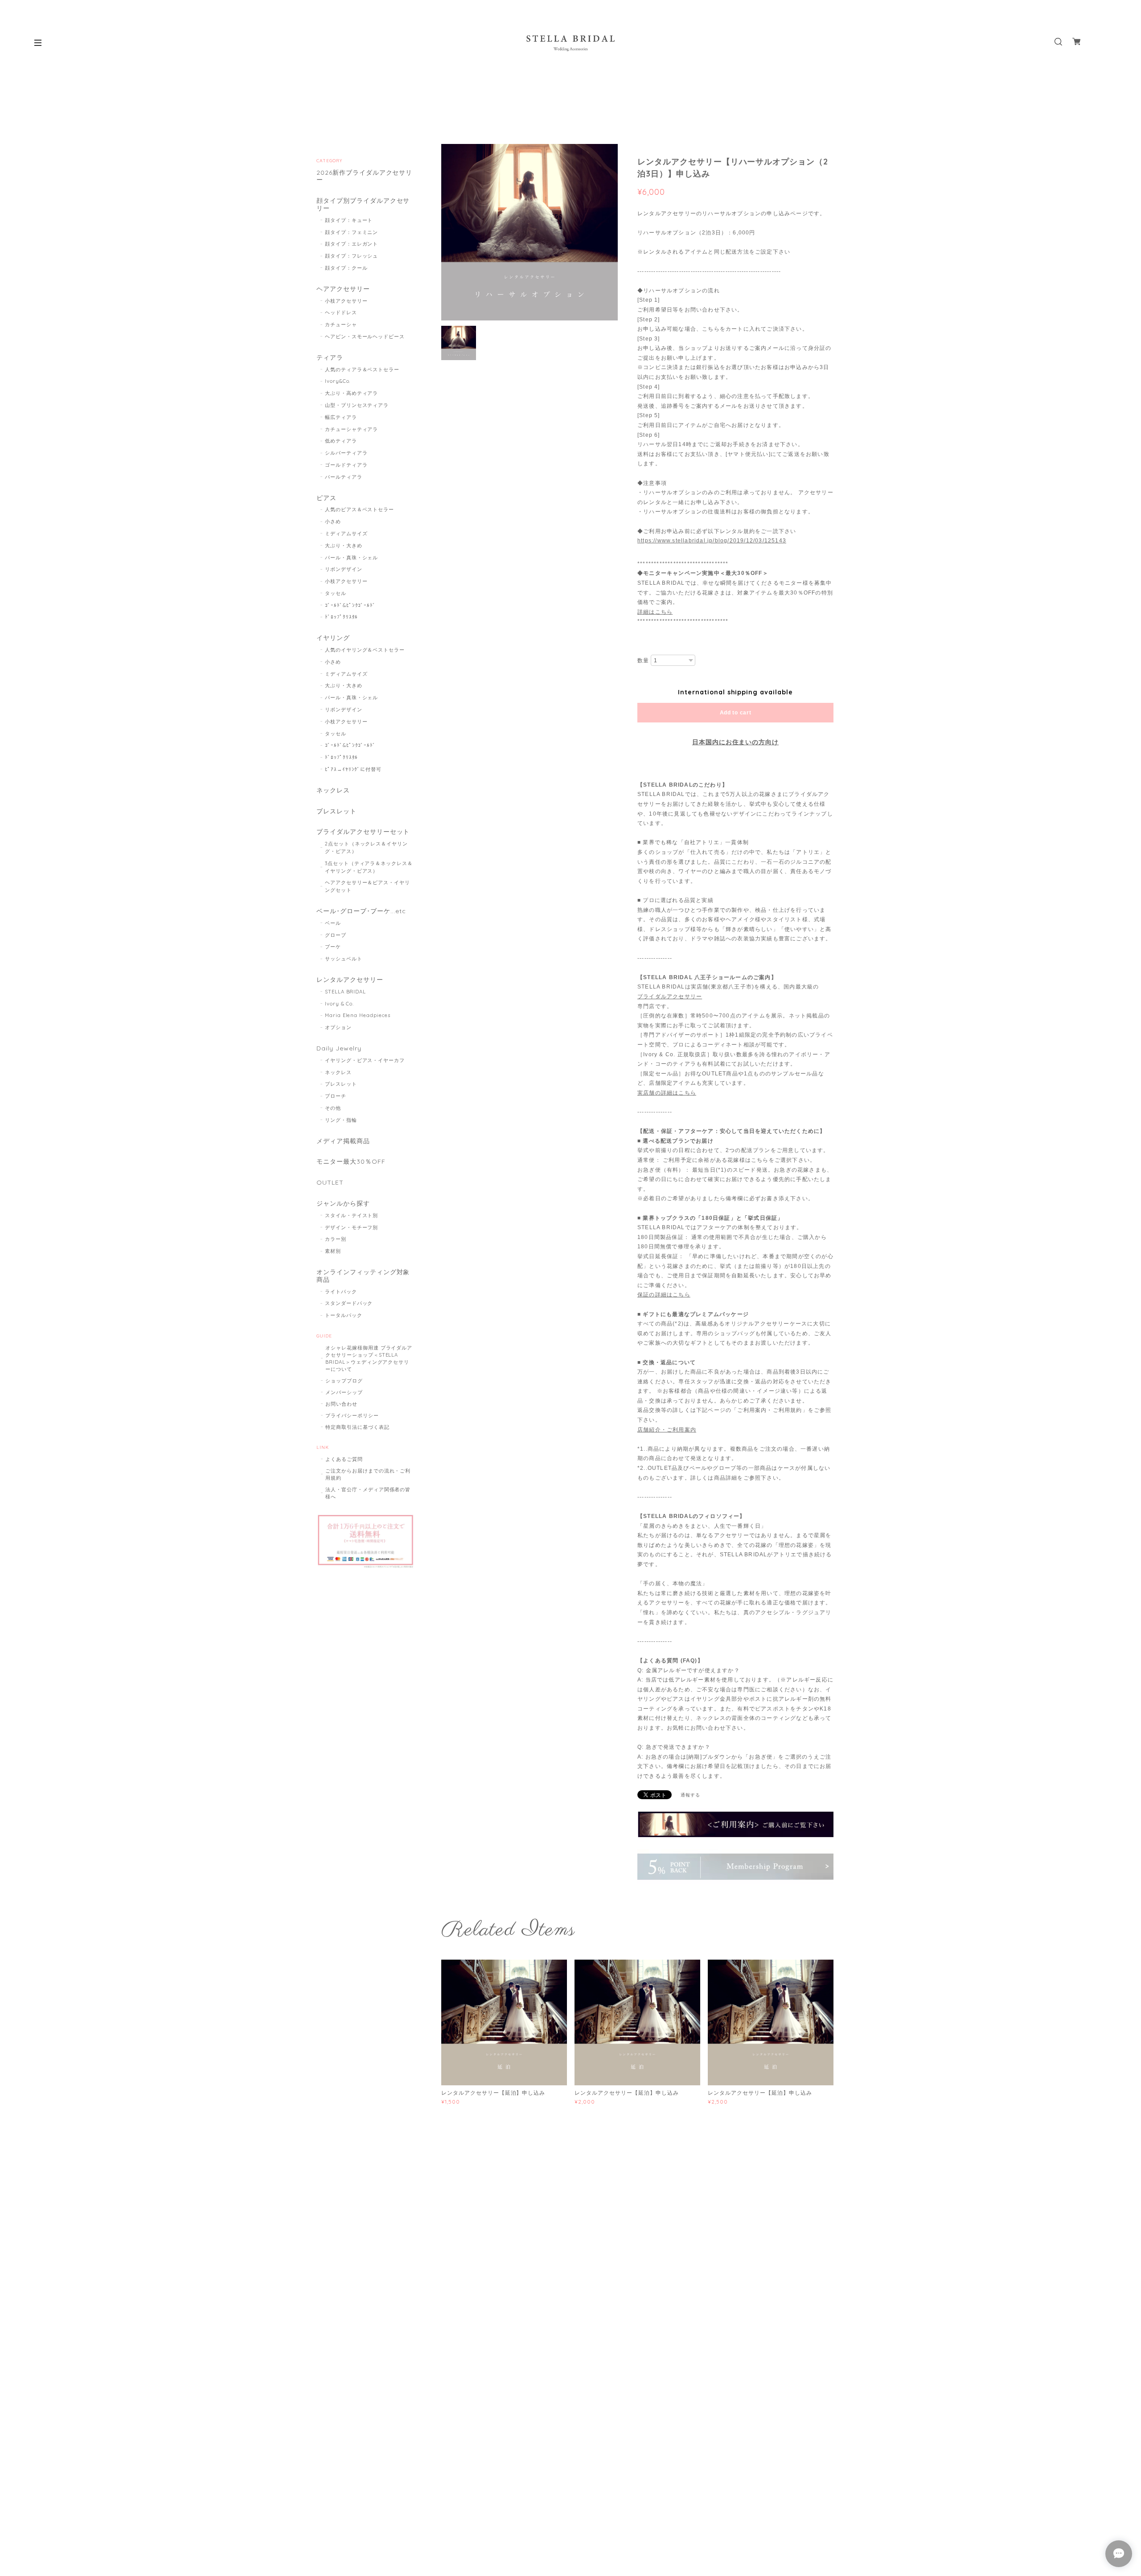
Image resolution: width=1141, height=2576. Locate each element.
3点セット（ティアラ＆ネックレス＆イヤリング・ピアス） (369, 867)
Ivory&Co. (338, 381)
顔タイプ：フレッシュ (352, 256)
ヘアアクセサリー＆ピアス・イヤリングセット (367, 886)
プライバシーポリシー (352, 1415)
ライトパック (341, 1292)
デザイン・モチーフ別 (352, 1227)
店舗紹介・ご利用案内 (667, 1430)
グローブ (336, 935)
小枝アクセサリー (346, 301)
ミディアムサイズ (346, 533)
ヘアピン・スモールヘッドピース (365, 336)
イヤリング (333, 638)
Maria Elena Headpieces (358, 1015)
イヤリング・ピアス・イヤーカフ (365, 1060)
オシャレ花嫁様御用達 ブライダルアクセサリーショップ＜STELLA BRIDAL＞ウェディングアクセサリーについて (369, 1358)
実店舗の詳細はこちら (667, 1093)
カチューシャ (341, 324)
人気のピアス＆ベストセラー (359, 509)
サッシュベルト (344, 959)
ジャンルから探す (343, 1204)
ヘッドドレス (341, 312)
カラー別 (336, 1239)
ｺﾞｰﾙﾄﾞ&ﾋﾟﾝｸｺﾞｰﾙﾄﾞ (351, 605)
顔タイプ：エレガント (352, 244)
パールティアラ (344, 477)
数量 (643, 660)
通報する (690, 1795)
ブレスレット (337, 811)
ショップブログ (344, 1381)
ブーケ (333, 947)
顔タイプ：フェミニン (352, 232)
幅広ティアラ (341, 417)
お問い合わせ (341, 1404)
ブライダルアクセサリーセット (363, 832)
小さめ (333, 521)
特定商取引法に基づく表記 (357, 1427)
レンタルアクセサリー (350, 980)
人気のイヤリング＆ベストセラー (365, 650)
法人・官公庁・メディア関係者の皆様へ (368, 1493)
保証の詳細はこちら (664, 1295)
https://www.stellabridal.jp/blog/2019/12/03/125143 (712, 541)
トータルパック (344, 1315)
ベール (333, 923)
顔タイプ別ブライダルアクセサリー (363, 205)
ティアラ (330, 358)
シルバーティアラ (346, 453)
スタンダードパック (349, 1303)
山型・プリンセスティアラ (357, 405)
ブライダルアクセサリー (670, 997)
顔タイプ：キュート (349, 220)
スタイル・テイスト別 (352, 1215)
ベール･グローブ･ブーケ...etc (361, 911)
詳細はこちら (655, 612)
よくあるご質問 (344, 1459)
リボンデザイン (344, 569)
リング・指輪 (341, 1120)
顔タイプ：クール (346, 268)
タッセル (336, 593)
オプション (338, 1027)
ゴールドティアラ (346, 465)
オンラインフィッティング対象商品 (363, 1276)
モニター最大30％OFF (351, 1162)
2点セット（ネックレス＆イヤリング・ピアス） (366, 847)
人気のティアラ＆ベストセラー (362, 369)
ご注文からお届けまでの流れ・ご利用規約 (368, 1474)
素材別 (333, 1251)
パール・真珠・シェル (352, 558)
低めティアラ (341, 441)
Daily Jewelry (339, 1048)
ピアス (326, 498)
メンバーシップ (344, 1392)
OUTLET (330, 1183)
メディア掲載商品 (343, 1141)
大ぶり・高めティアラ (352, 393)
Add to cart (736, 713)
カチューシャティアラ (352, 429)
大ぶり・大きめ (344, 546)
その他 (333, 1108)
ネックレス (333, 790)
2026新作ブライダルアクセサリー (364, 176)
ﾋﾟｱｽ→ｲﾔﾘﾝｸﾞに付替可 (353, 769)
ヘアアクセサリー (343, 289)
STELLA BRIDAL (345, 992)
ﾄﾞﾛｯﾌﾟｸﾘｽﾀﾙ (342, 617)
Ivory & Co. (340, 1004)
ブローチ (336, 1096)
